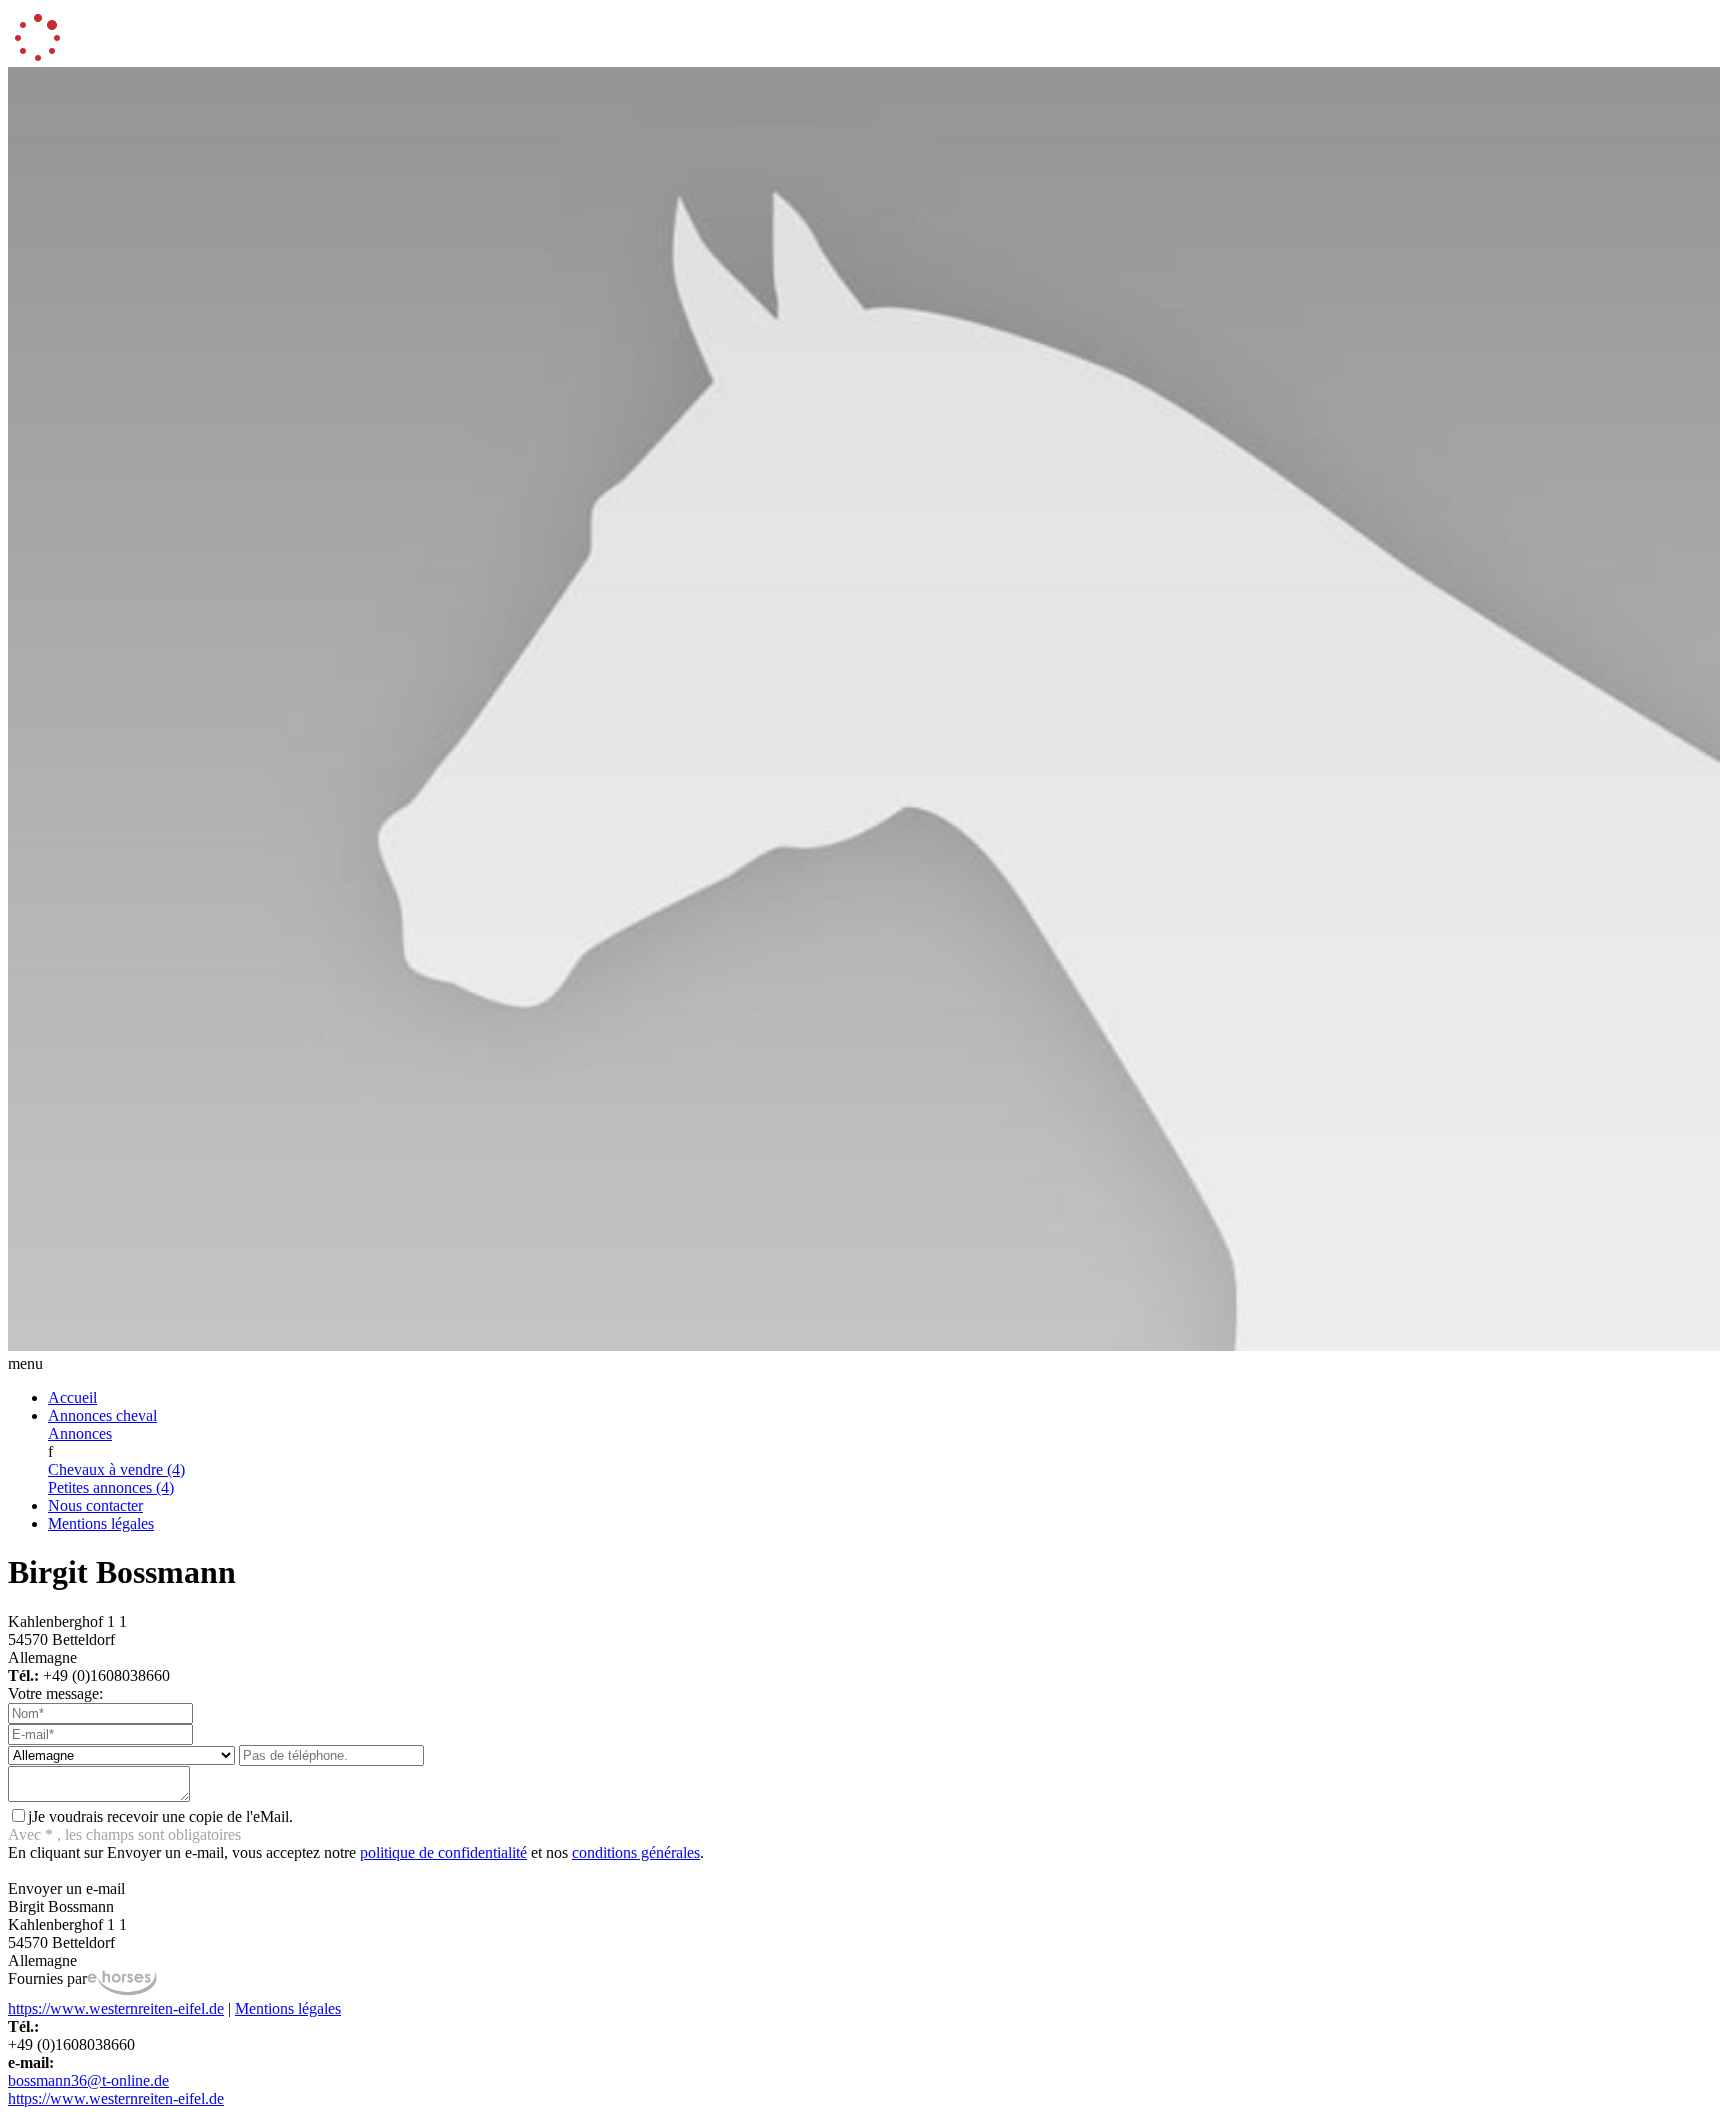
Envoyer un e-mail (66, 1888)
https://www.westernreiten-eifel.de (116, 2008)
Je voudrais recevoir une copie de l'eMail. (160, 1816)
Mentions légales (101, 1523)
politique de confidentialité (443, 1852)
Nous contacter (95, 1505)
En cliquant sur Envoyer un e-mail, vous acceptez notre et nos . (356, 1852)
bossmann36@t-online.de (88, 2080)
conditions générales (636, 1852)
